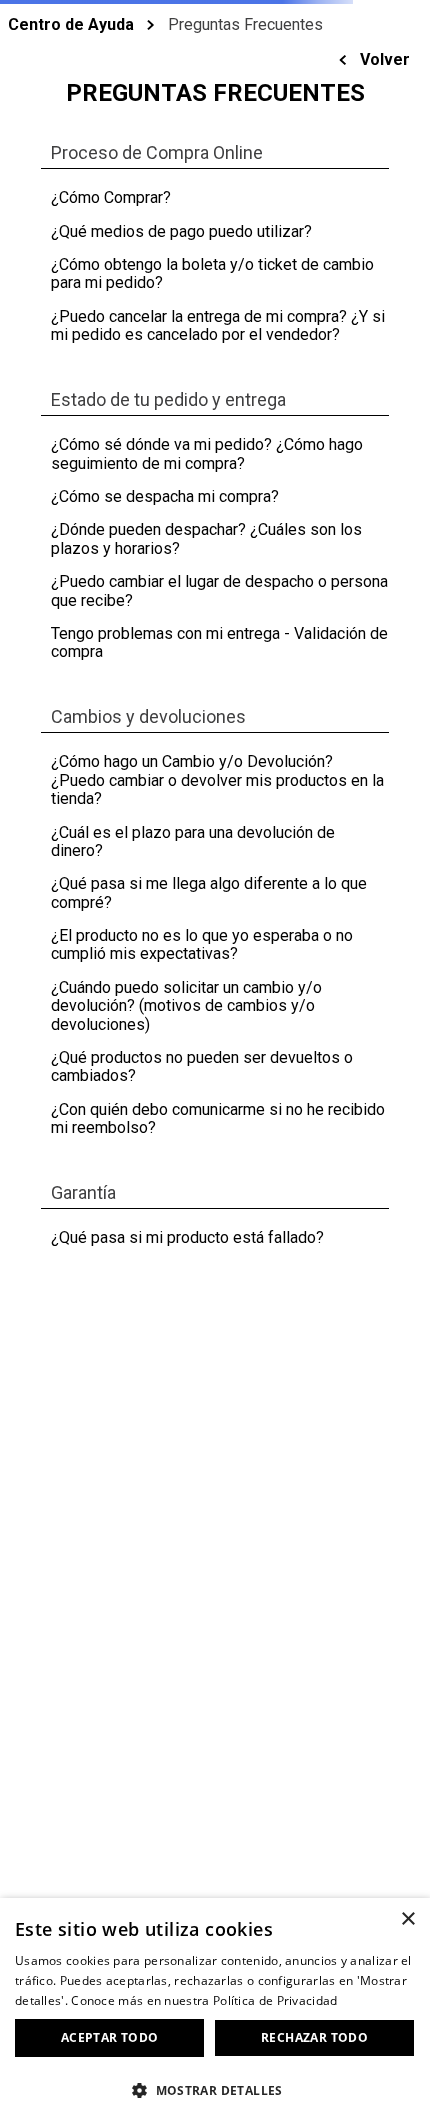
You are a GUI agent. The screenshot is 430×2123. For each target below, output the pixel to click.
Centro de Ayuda (71, 24)
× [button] (407, 1919)
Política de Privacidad (275, 2000)
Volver (385, 59)
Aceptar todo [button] (110, 2037)
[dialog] (215, 2010)
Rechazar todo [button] (314, 2037)
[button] (215, 2089)
